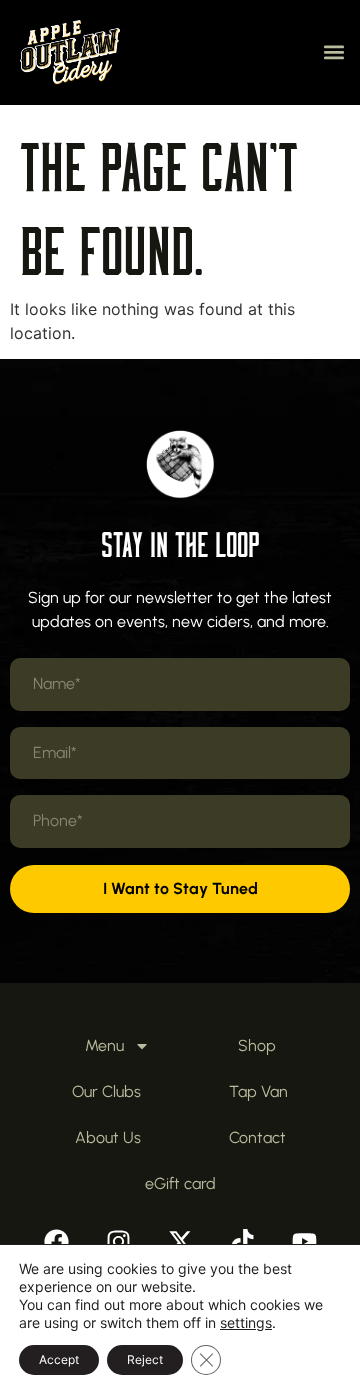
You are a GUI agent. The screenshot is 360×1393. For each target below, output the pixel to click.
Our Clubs (106, 1091)
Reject (145, 1359)
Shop (257, 1045)
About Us (108, 1137)
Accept (59, 1359)
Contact (257, 1137)
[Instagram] (118, 1242)
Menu (104, 1045)
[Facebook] (56, 1242)
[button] (333, 52)
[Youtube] (304, 1242)
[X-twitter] (180, 1242)
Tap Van (258, 1091)
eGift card (180, 1183)
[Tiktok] (242, 1242)
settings (246, 1322)
